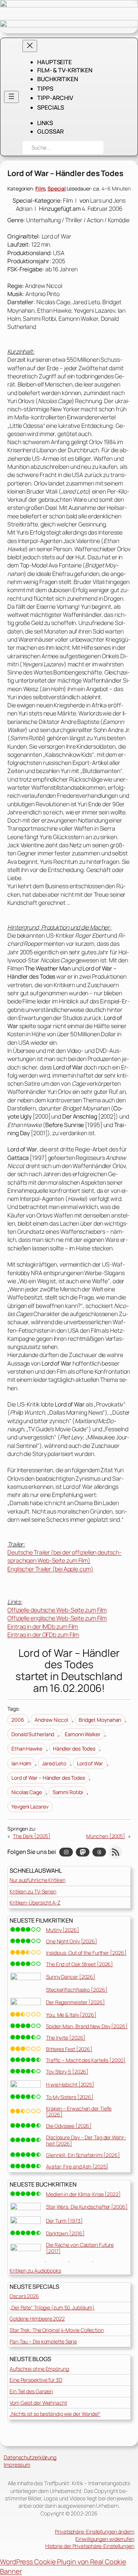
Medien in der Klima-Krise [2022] (83, 2194)
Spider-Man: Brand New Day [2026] (87, 2026)
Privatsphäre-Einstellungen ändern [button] (95, 2532)
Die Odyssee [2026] (69, 2126)
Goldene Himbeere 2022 (37, 2319)
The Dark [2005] (32, 1836)
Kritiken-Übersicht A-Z (35, 1902)
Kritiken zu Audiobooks (35, 2271)
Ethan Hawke (27, 1749)
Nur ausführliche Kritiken (38, 1880)
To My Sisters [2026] (70, 2097)
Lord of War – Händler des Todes (48, 1778)
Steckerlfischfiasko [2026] (77, 1990)
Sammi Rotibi (68, 1792)
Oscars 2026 (24, 2296)
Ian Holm (21, 1763)
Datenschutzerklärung (30, 2457)
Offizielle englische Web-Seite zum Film (57, 1618)
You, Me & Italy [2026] (71, 2015)
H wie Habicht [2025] (70, 2084)
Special (56, 188)
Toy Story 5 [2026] (67, 2072)
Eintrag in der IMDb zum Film (43, 1627)
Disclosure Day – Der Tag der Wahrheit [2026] (86, 2140)
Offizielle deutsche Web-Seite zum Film (57, 1610)
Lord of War (90, 1763)
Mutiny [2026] (63, 1930)
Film (40, 188)
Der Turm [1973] (64, 2221)
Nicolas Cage (27, 1792)
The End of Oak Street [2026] (79, 1964)
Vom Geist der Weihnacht (38, 2403)
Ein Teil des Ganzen (31, 2391)
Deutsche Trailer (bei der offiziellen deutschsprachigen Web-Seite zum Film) (65, 1556)
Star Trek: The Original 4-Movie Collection (57, 2330)
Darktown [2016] (65, 2233)
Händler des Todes (74, 1749)
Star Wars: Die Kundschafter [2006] (87, 2207)
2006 (18, 1720)
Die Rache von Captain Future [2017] (80, 2248)
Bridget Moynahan (100, 1720)
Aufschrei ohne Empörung (39, 2369)
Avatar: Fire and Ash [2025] (77, 2166)
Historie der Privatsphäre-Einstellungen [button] (90, 2546)
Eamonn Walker (83, 1734)
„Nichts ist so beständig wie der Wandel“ (55, 2414)
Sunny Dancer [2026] (71, 1977)
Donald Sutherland (33, 1734)
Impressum (17, 2465)
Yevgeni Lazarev (30, 1806)
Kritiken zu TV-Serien (33, 1891)
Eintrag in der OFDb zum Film (43, 1635)
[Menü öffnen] (11, 97)
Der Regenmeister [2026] (75, 2002)
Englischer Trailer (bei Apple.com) (50, 1569)
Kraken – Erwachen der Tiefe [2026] (79, 2112)
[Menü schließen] (30, 46)
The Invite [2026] (66, 2038)
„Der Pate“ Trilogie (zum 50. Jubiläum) (52, 2307)
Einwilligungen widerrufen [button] (105, 2539)
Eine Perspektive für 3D (36, 2380)
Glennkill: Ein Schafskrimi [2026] (83, 2155)
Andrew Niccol (51, 1720)
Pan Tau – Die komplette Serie (43, 2341)
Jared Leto (54, 1763)
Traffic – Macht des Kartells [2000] (86, 2060)
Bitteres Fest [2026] (69, 2049)
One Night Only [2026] (72, 1941)
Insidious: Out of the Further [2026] (86, 1953)
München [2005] (106, 1836)
